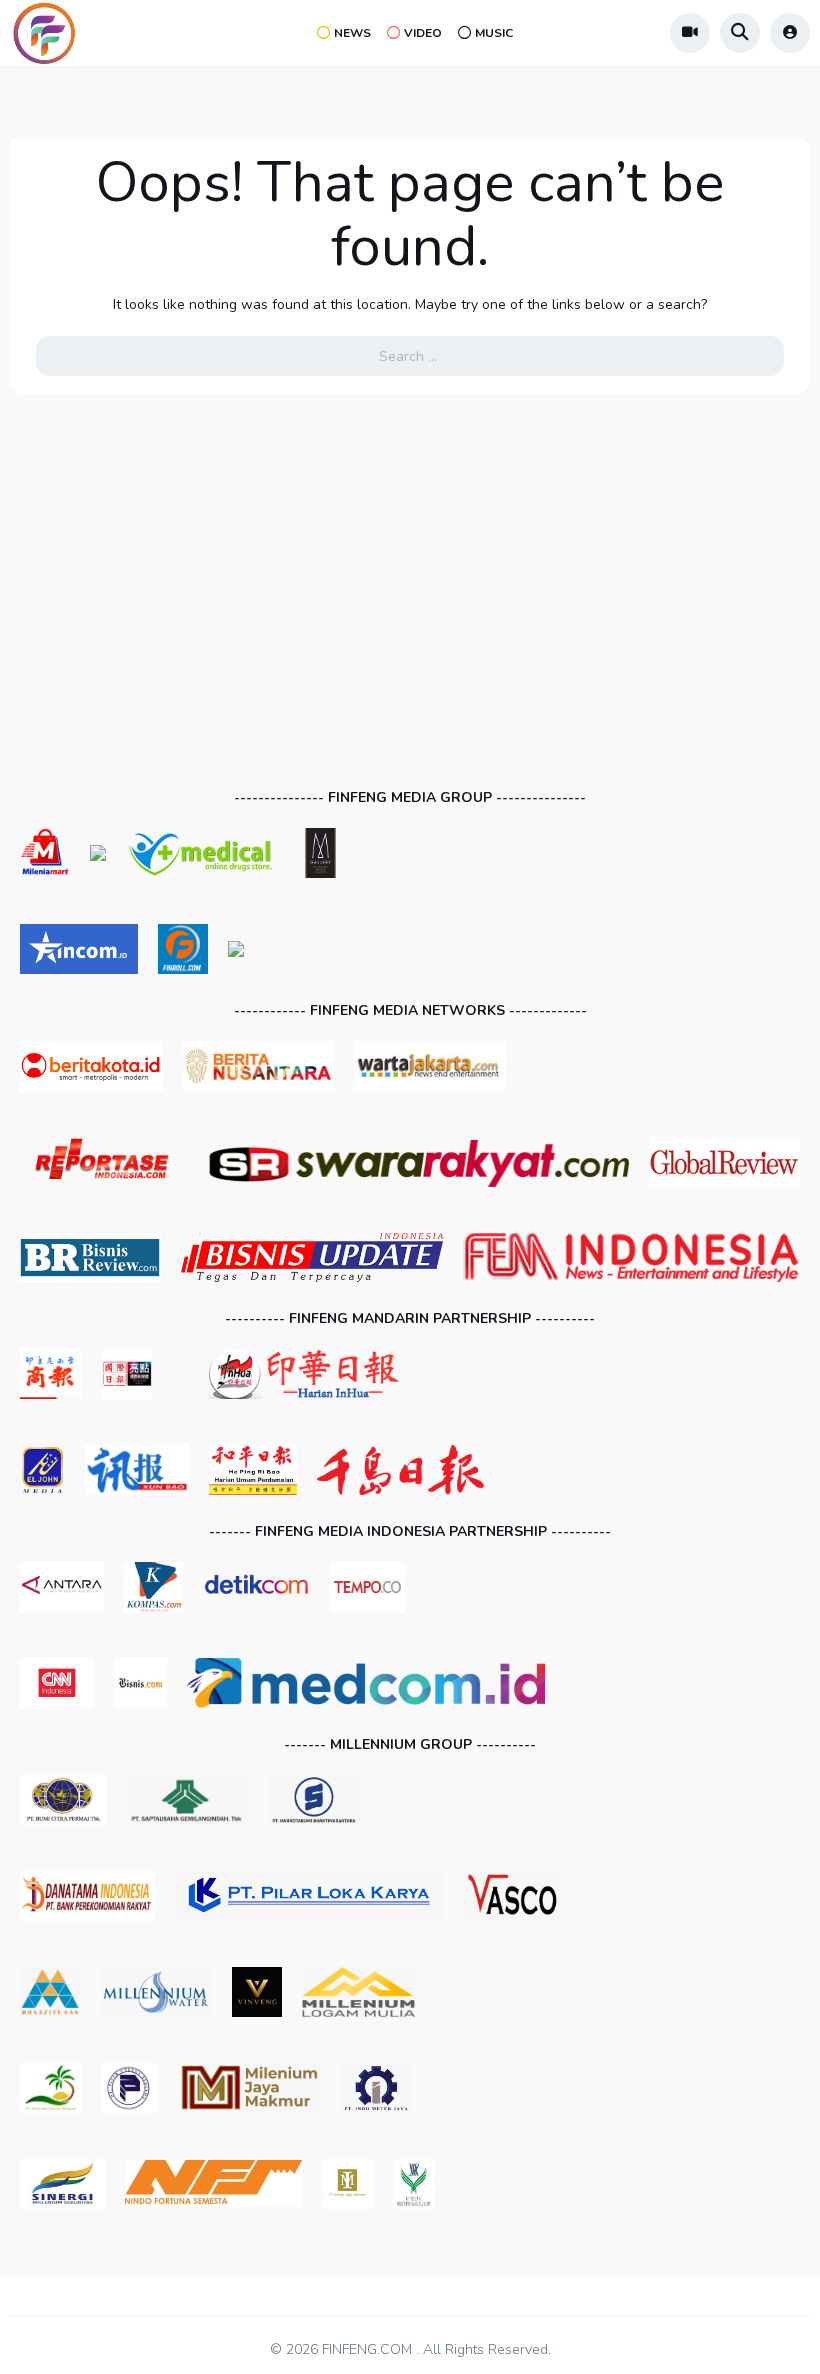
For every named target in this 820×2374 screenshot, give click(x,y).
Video (423, 33)
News (352, 33)
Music (494, 33)
